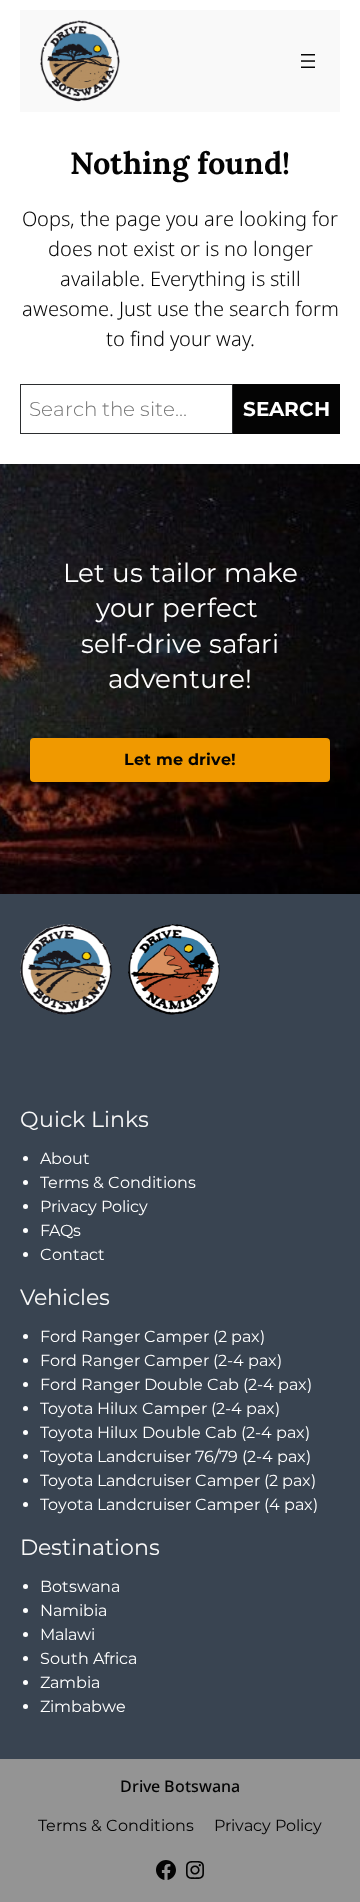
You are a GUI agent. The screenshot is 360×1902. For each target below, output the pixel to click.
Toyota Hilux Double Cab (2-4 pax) (175, 1432)
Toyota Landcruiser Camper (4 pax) (179, 1504)
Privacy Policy (94, 1206)
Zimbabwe (83, 1706)
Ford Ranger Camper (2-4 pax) (161, 1360)
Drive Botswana (180, 1786)
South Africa (88, 1658)
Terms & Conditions (118, 1182)
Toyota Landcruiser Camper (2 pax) (178, 1480)
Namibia (73, 1610)
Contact (72, 1254)
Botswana (80, 1586)
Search (286, 409)
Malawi (67, 1634)
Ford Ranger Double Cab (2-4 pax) (176, 1384)
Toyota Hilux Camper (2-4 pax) (160, 1408)
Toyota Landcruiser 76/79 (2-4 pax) (175, 1456)
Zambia (70, 1682)
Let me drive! (180, 759)
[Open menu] (308, 61)
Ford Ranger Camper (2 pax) (152, 1336)
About (65, 1158)
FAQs (60, 1230)
